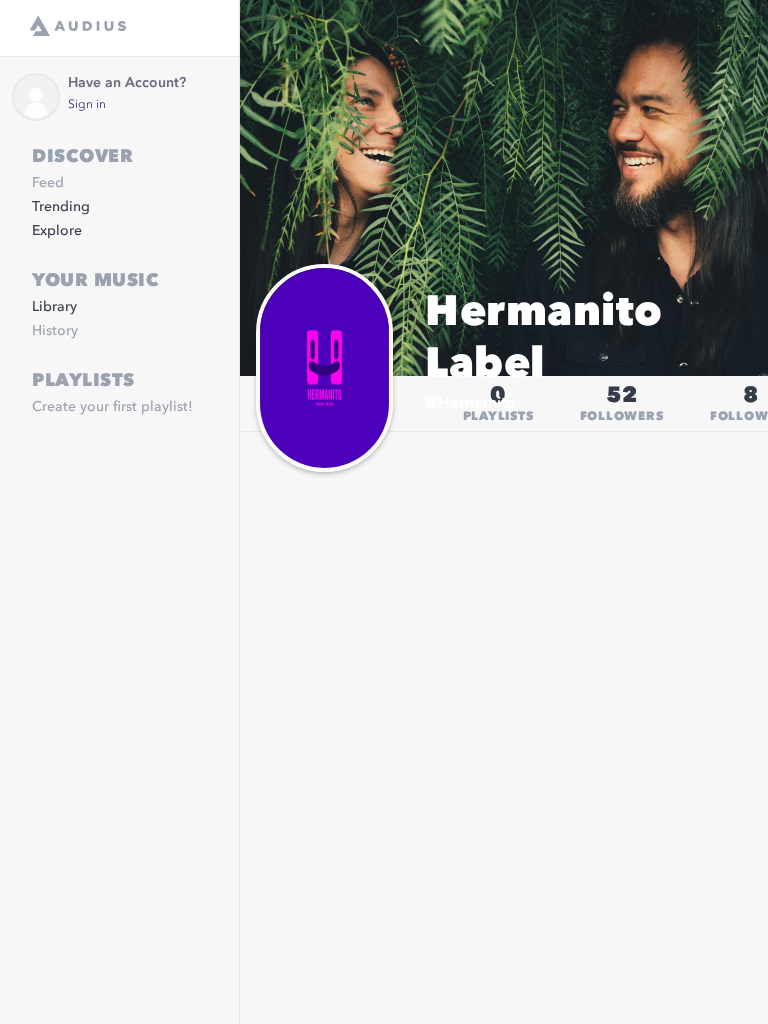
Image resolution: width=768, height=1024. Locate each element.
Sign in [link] (87, 105)
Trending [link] (61, 207)
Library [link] (54, 307)
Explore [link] (57, 231)
